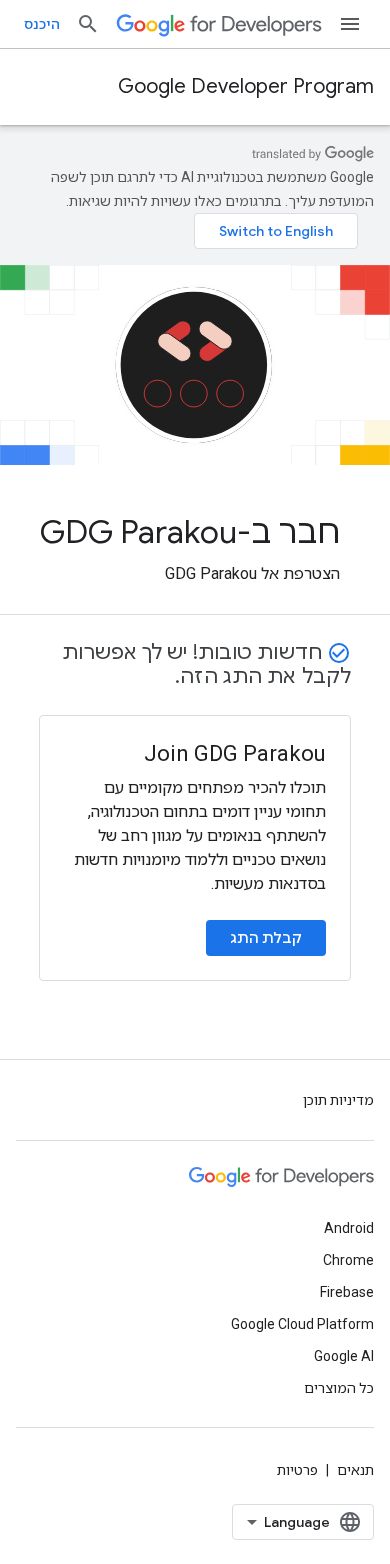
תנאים (355, 1470)
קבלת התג (266, 938)
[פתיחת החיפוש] (88, 24)
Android (349, 1228)
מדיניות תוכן (338, 1100)
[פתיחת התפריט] (350, 24)
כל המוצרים (339, 1388)
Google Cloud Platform (302, 1324)
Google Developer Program (246, 86)
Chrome (348, 1260)
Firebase (347, 1292)
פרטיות (297, 1470)
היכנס (42, 24)
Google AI (344, 1356)
